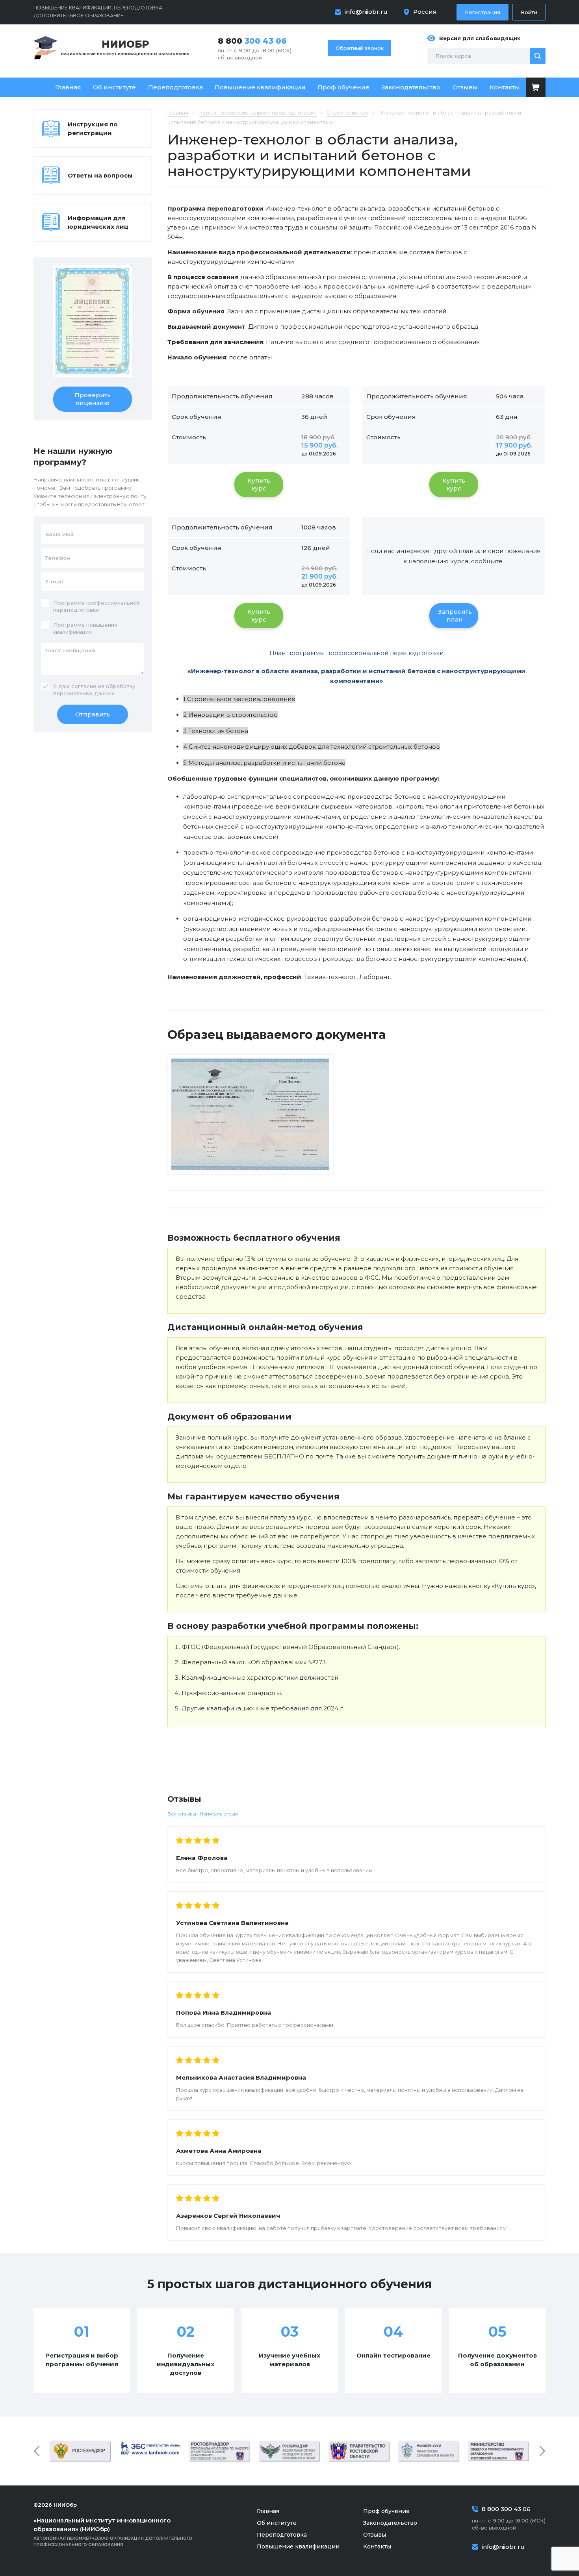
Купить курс (259, 484)
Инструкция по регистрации (93, 129)
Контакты (505, 87)
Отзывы (465, 87)
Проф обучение (343, 87)
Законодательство (411, 87)
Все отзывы (182, 1814)
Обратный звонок (360, 48)
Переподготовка (175, 87)
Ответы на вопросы (100, 175)
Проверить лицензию (93, 399)
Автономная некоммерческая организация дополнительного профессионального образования (113, 2532)
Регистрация (482, 12)
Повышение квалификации (260, 87)
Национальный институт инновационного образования (125, 47)
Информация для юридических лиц (98, 222)
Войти (529, 12)
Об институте (114, 87)
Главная (68, 87)
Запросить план (455, 615)
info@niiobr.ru (366, 12)
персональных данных (84, 693)
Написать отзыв (219, 1814)
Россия (425, 12)
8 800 (252, 41)
